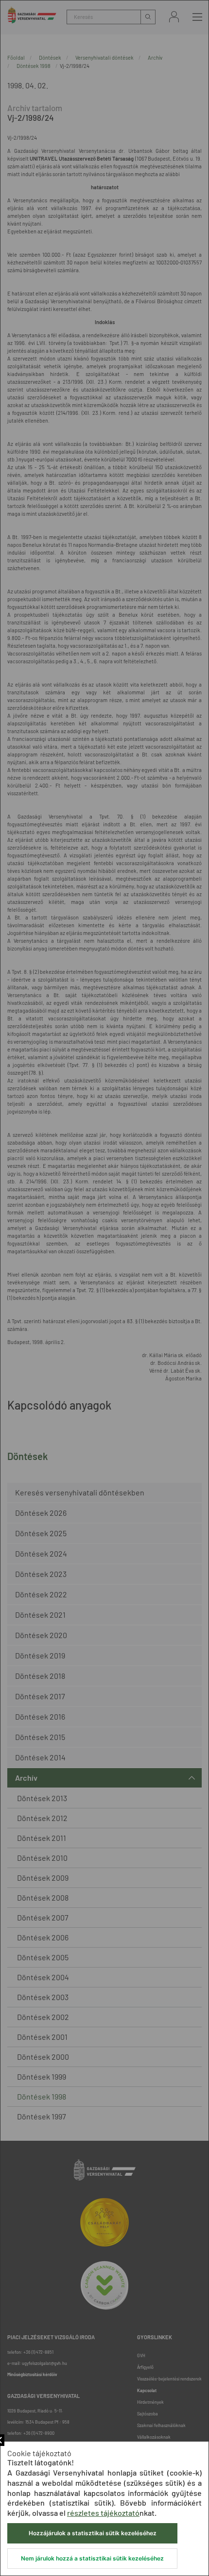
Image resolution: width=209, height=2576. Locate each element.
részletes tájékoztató (103, 2513)
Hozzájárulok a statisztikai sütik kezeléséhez (93, 2533)
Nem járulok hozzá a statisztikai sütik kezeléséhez (92, 2558)
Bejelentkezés (174, 17)
